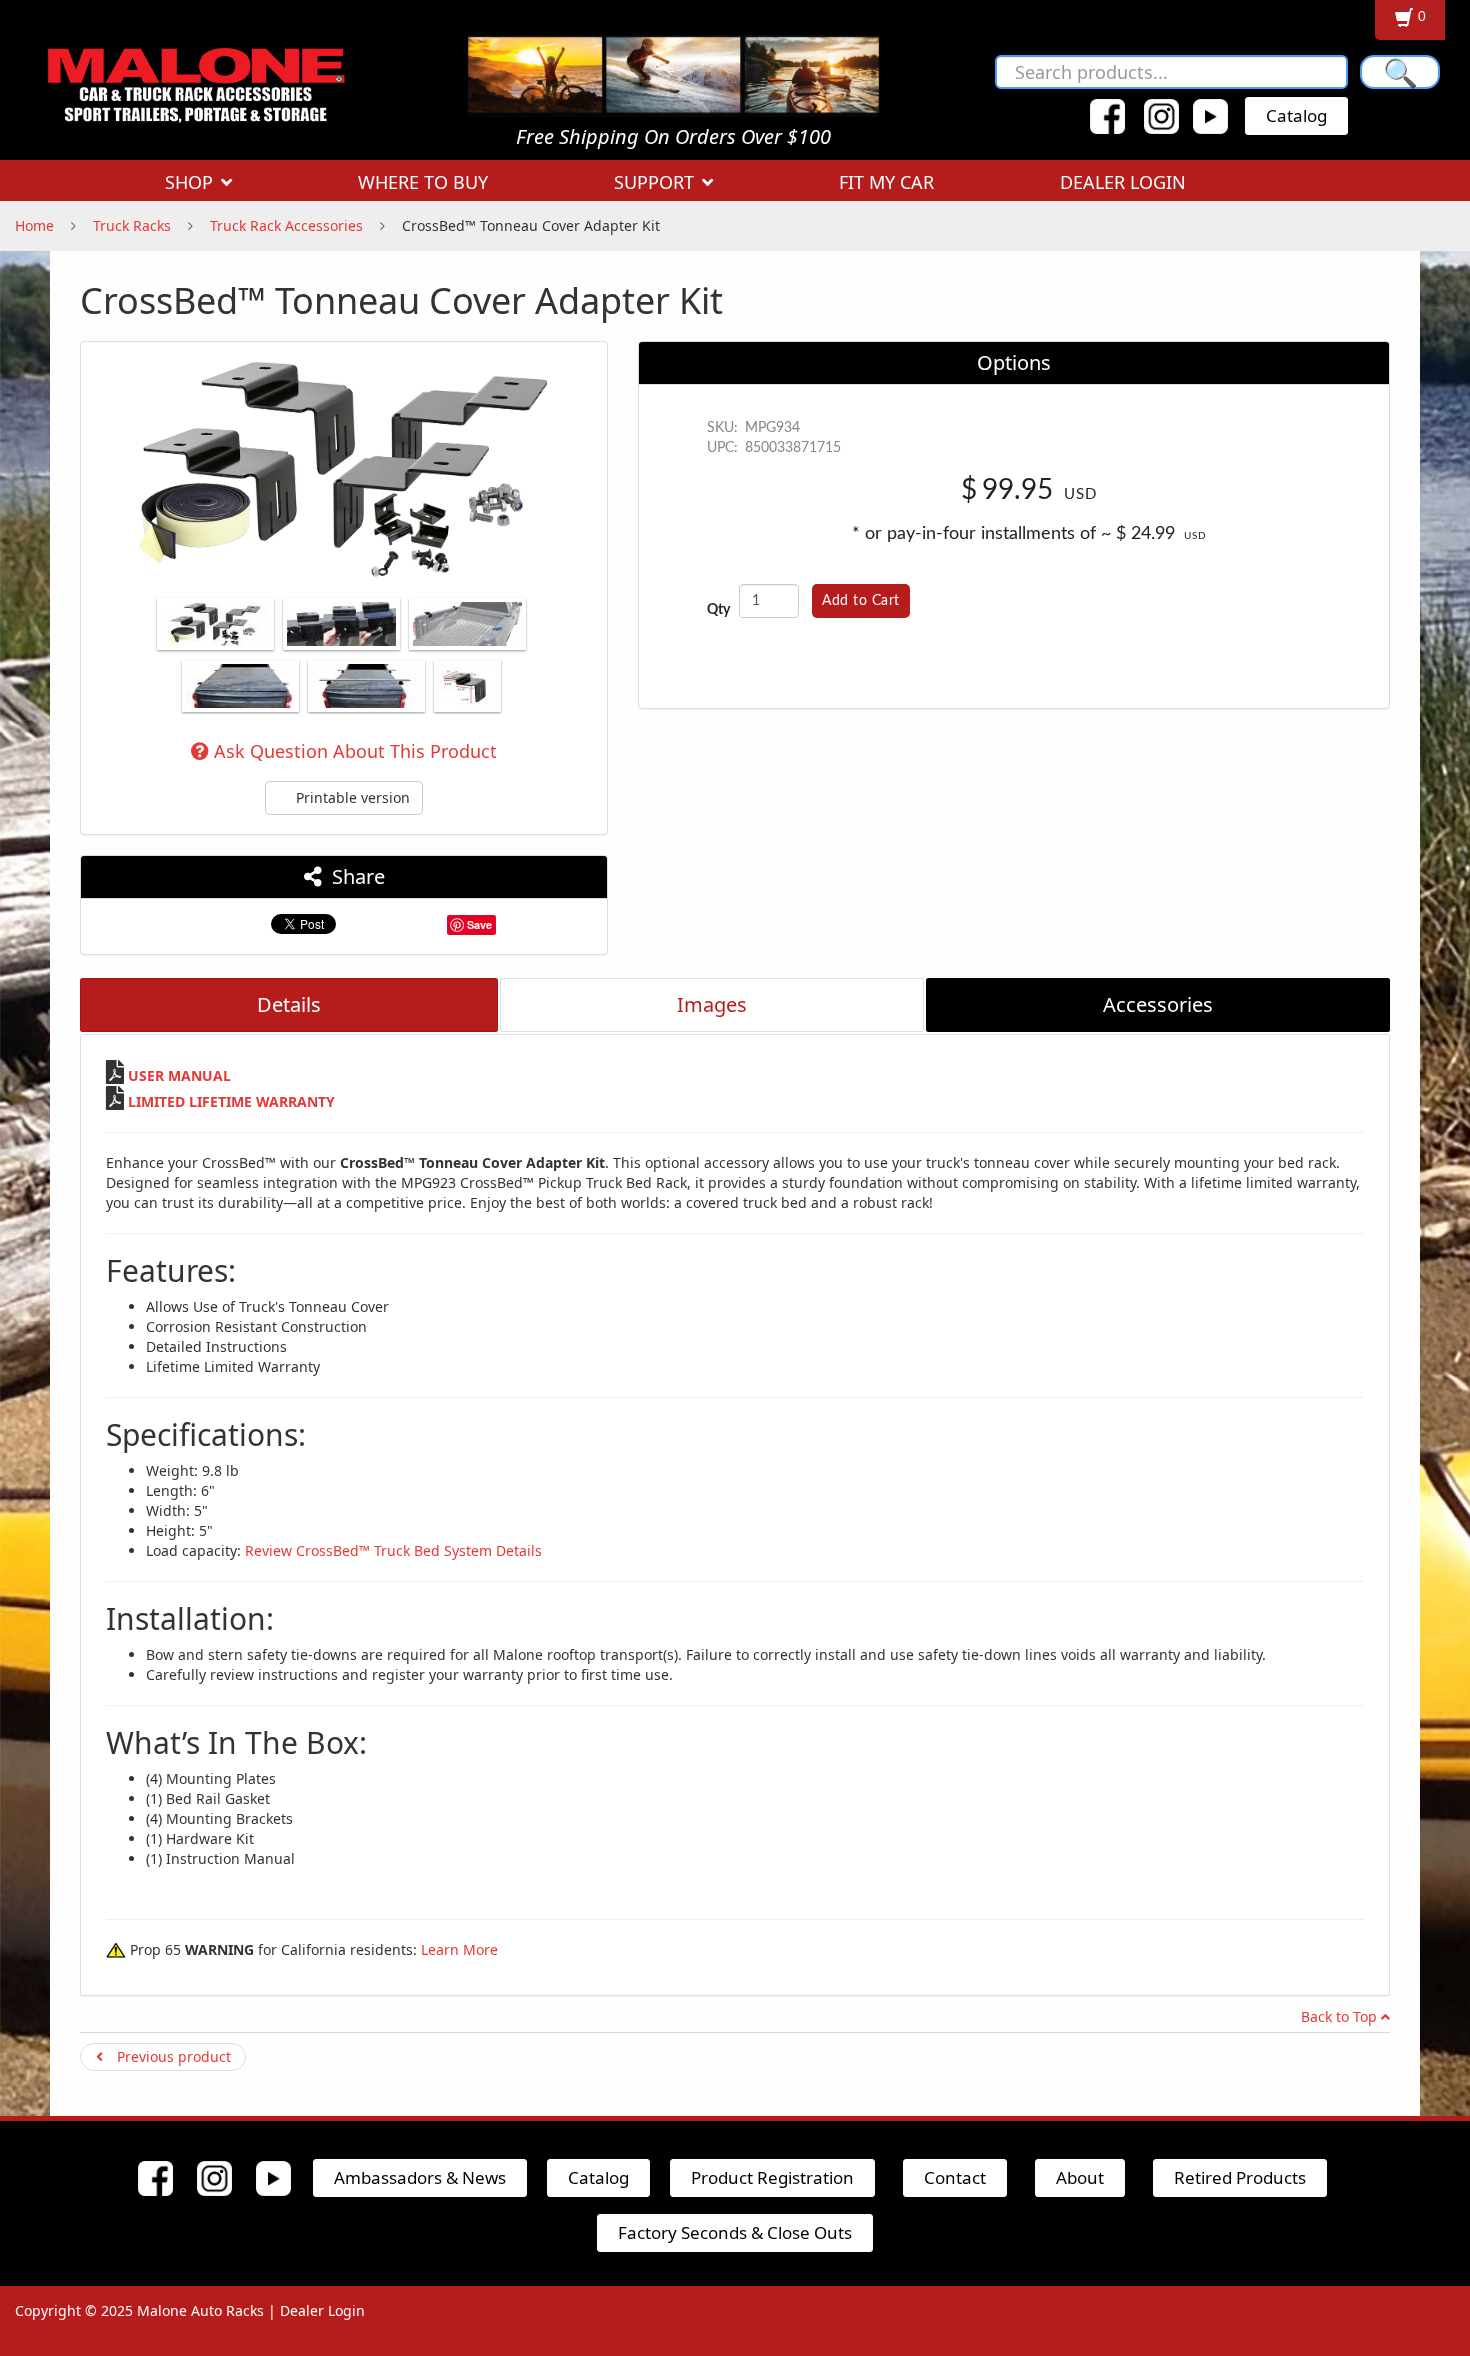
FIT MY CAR (886, 182)
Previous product (172, 2056)
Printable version (351, 797)
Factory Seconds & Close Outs (735, 2232)
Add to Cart (861, 601)
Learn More (459, 1949)
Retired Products (1240, 2177)
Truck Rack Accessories (286, 225)
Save (479, 924)
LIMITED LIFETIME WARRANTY (231, 1101)
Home (34, 225)
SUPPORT (654, 182)
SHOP (189, 182)
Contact (955, 2177)
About (1080, 2177)
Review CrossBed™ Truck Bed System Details (393, 1550)
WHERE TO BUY (423, 182)
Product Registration (772, 2177)
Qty (718, 610)
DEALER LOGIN (1123, 182)
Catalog (1296, 115)
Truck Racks (132, 225)
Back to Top (1341, 2016)
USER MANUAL (179, 1075)
